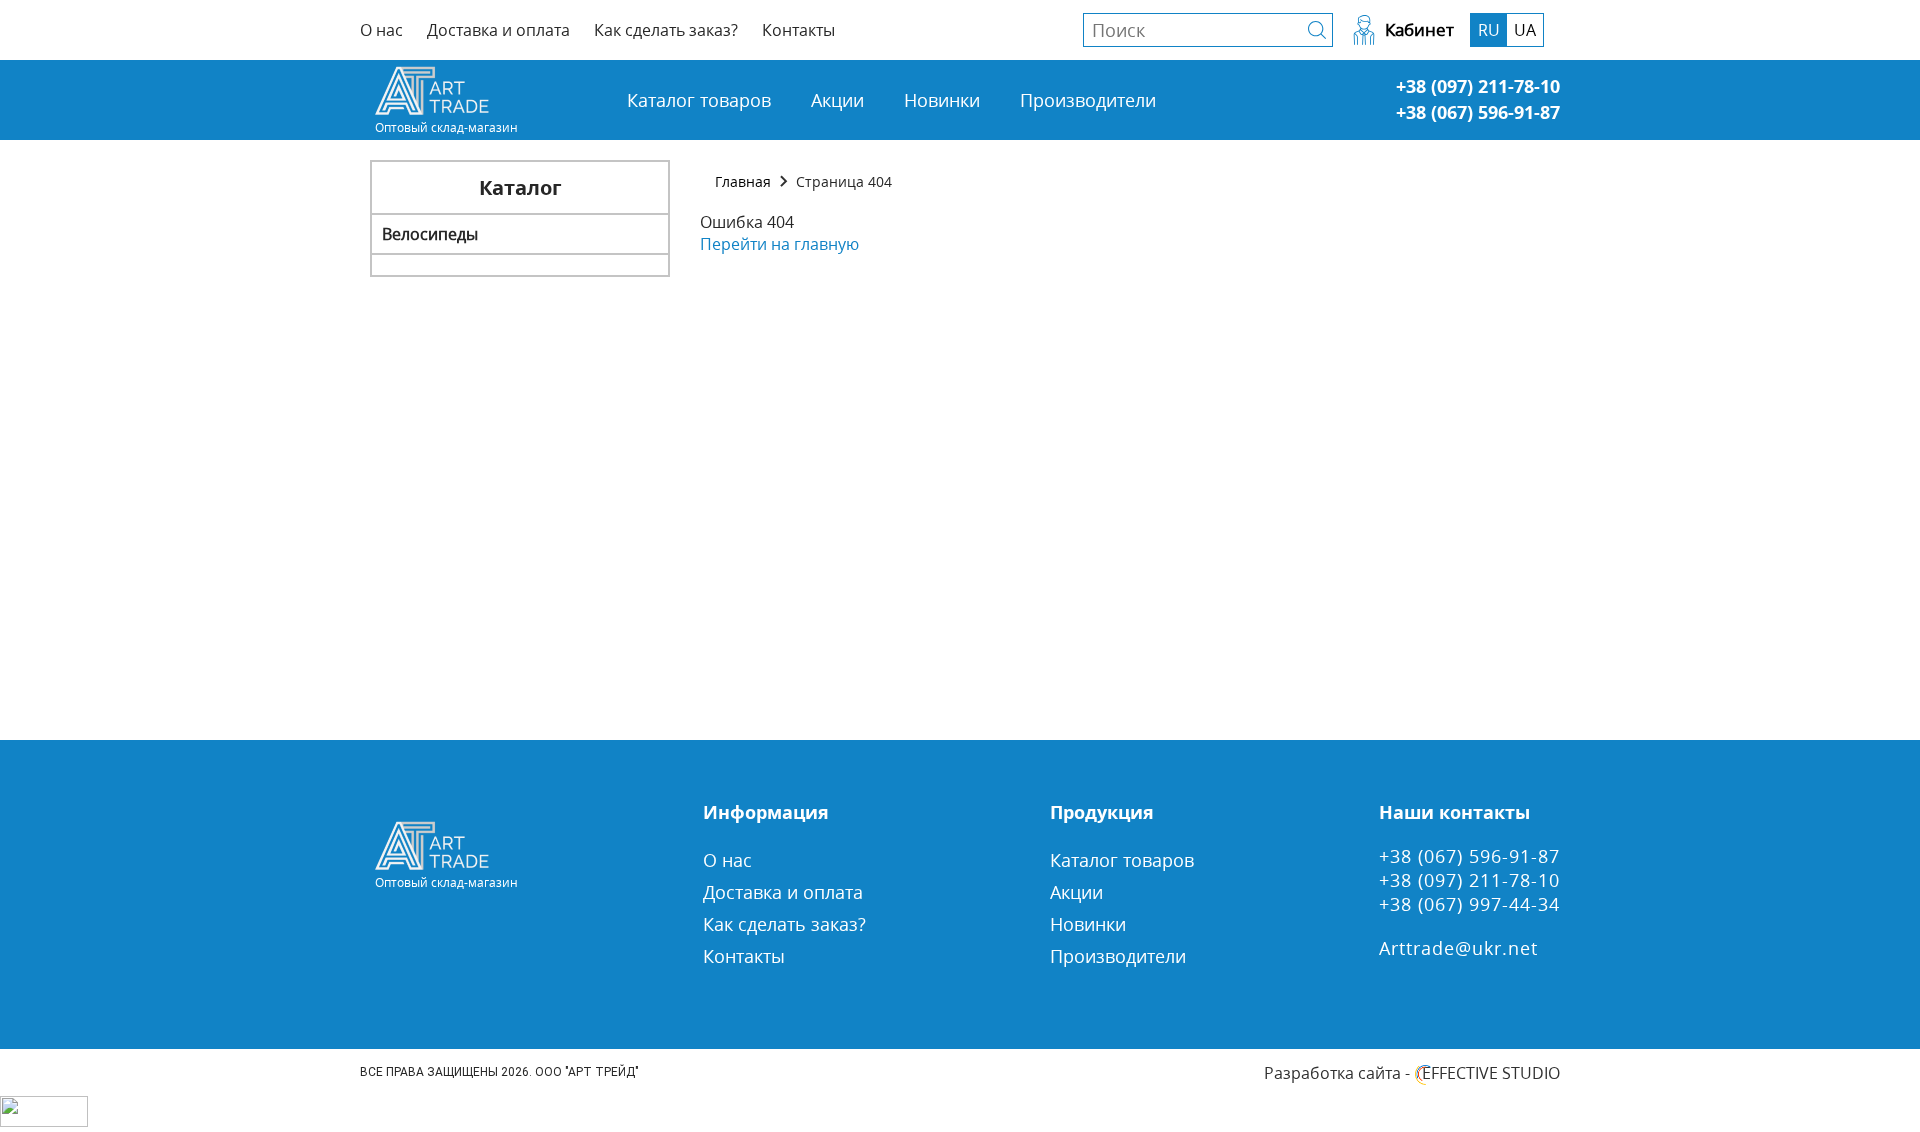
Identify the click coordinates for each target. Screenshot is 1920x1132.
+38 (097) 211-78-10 (1478, 86)
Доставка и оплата (498, 30)
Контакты (798, 30)
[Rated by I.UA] (44, 1121)
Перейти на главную (779, 244)
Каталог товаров (699, 100)
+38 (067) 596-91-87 (1478, 112)
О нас (381, 30)
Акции (837, 100)
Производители (1088, 100)
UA (1525, 30)
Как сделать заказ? (666, 30)
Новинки (942, 100)
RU (1489, 30)
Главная (743, 181)
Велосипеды (430, 234)
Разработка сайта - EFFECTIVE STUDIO (1412, 1073)
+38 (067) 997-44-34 (1469, 904)
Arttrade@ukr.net (1458, 948)
